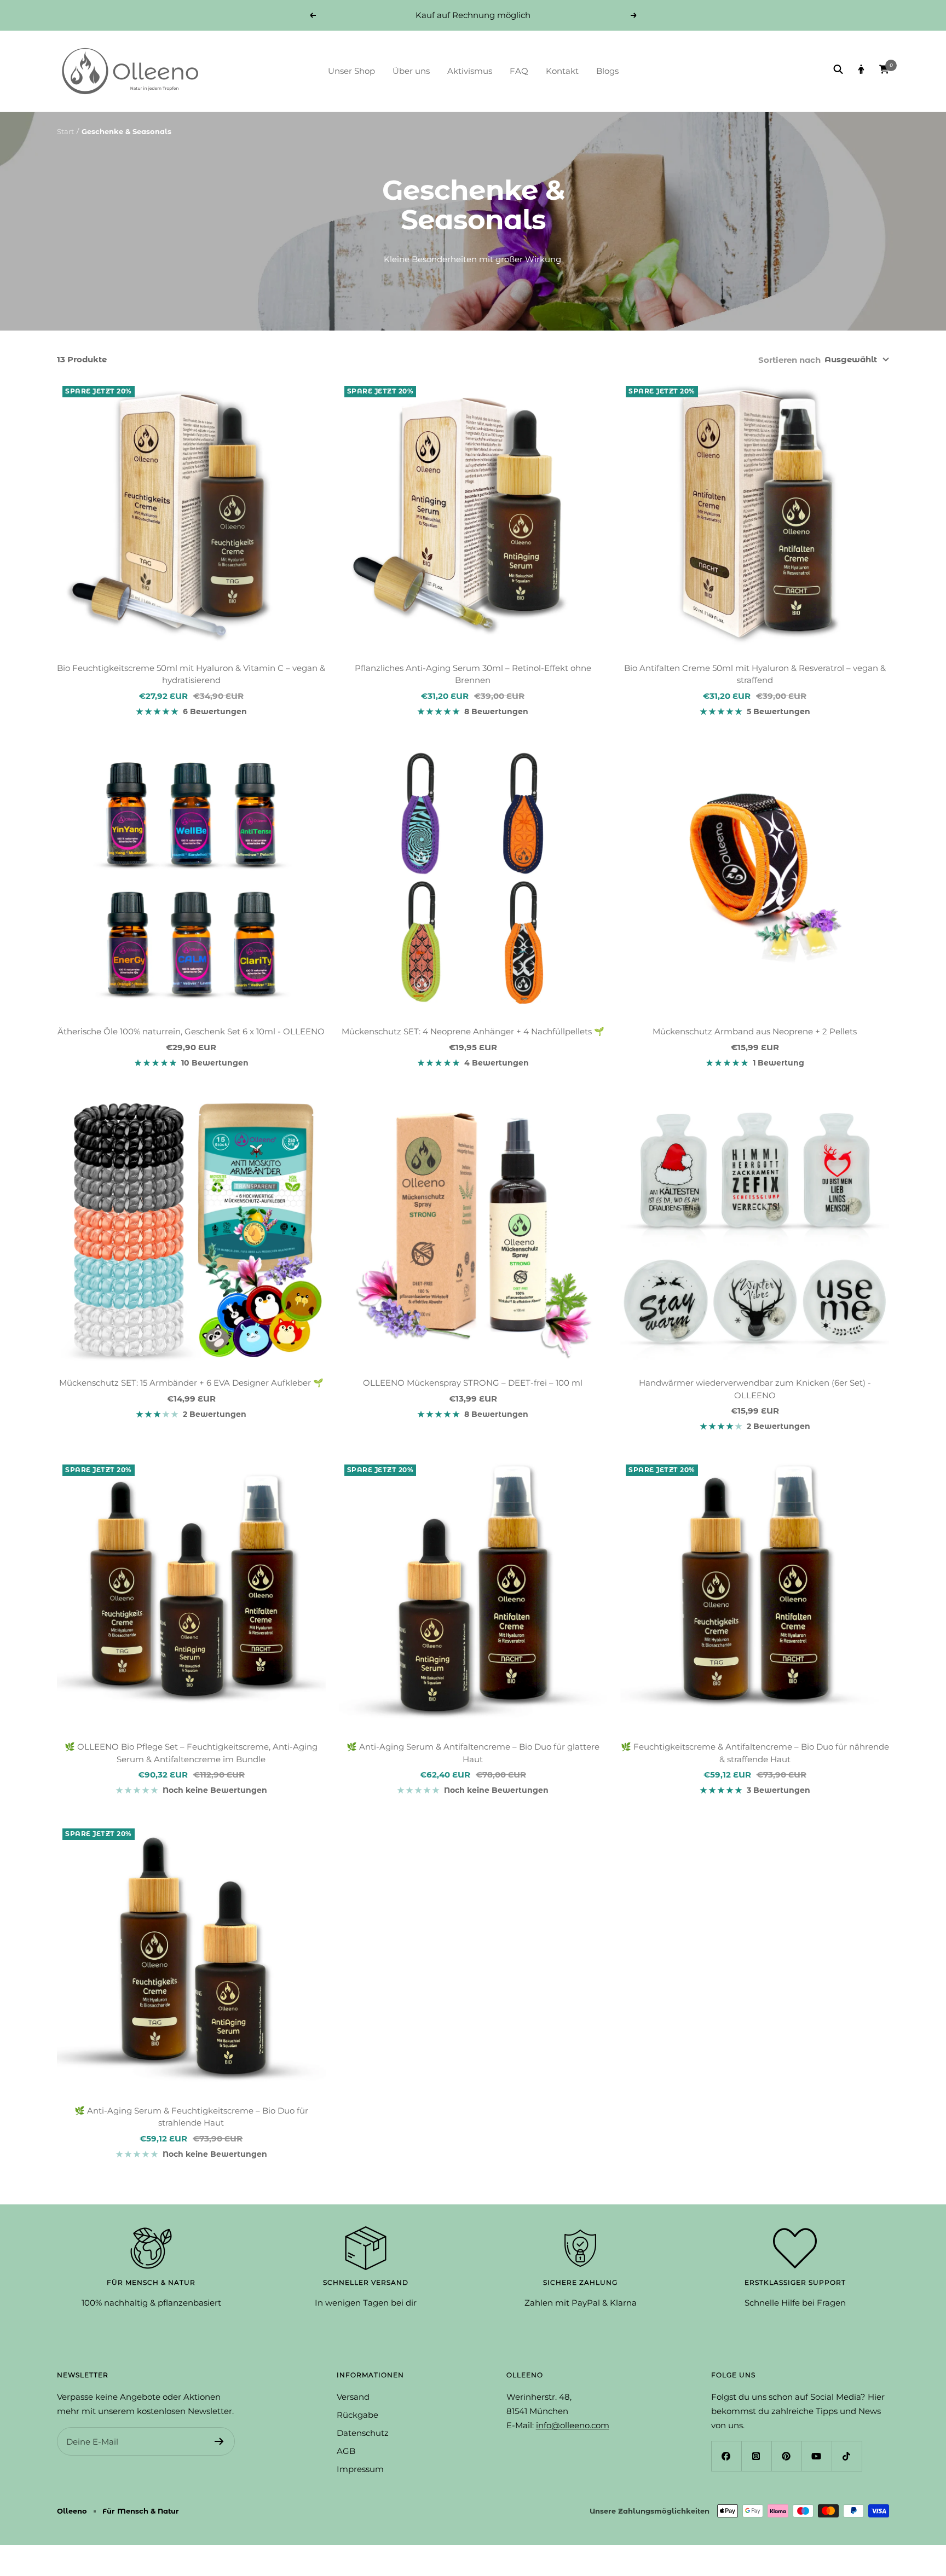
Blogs (607, 71)
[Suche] (838, 71)
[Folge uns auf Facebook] (726, 2456)
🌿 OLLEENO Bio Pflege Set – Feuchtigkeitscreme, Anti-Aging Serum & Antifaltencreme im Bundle (191, 1753)
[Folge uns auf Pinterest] (786, 2456)
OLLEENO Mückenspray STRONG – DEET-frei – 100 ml (473, 1383)
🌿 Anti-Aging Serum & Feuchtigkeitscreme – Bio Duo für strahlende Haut (191, 2117)
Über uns (411, 71)
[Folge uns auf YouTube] (817, 2456)
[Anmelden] (219, 2441)
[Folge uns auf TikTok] (847, 2456)
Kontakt (562, 71)
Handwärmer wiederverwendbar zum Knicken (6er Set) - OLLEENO (755, 1389)
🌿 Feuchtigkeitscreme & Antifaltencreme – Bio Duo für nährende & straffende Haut (755, 1753)
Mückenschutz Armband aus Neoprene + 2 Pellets (755, 1031)
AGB (346, 2451)
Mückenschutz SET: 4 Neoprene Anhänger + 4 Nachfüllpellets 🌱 (473, 1031)
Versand (353, 2397)
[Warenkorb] (884, 71)
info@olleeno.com (573, 2425)
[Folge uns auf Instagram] (756, 2456)
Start (65, 131)
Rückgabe (357, 2415)
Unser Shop (351, 71)
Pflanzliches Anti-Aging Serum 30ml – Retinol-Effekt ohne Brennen (473, 674)
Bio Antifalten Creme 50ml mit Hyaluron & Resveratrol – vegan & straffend (755, 674)
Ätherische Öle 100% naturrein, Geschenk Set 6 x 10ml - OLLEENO (191, 1031)
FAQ (519, 71)
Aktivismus (470, 71)
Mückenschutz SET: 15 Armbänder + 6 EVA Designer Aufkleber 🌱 (191, 1383)
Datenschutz (363, 2433)
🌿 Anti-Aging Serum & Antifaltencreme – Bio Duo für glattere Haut (473, 1753)
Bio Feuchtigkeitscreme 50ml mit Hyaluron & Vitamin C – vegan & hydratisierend (191, 674)
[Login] (861, 71)
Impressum (360, 2469)
